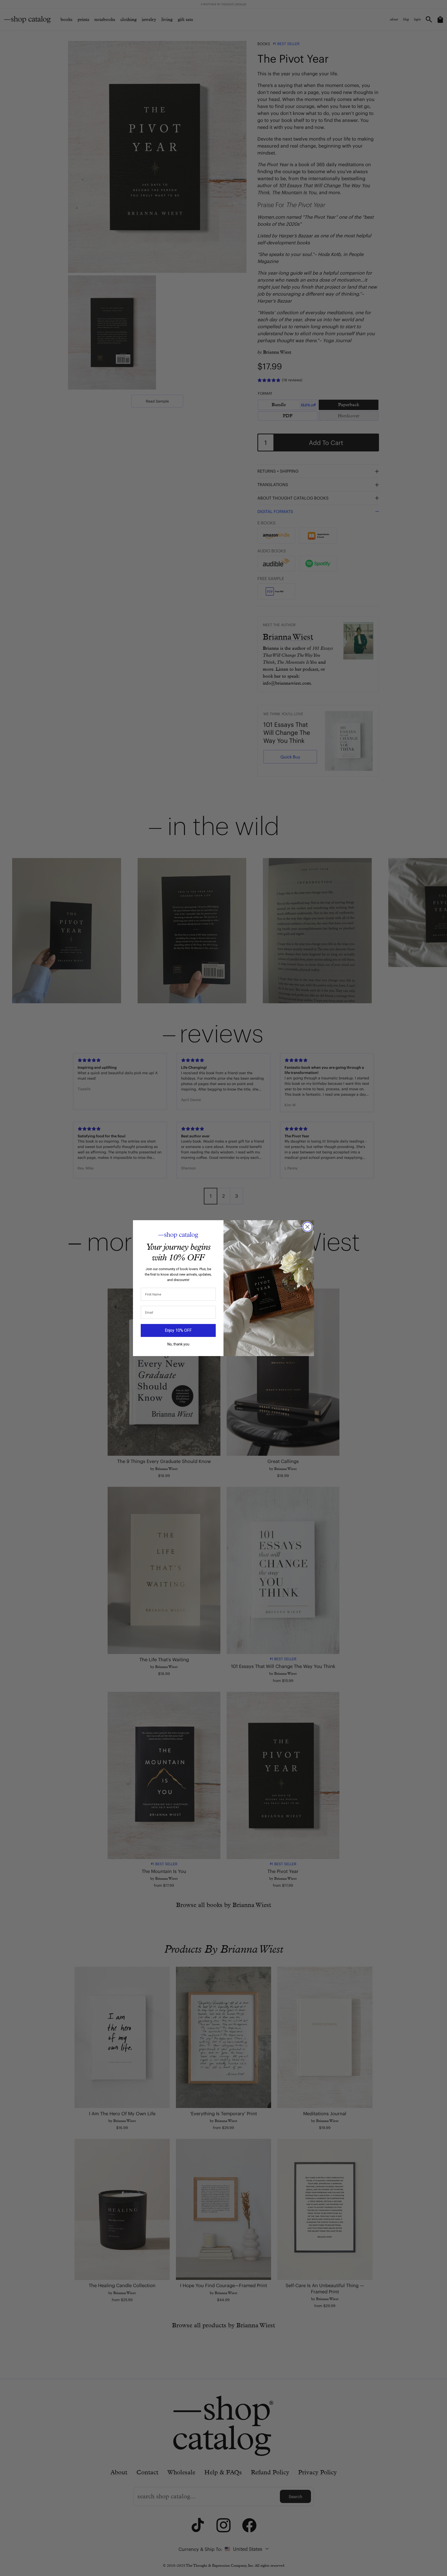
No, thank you (178, 1344)
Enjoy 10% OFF (178, 1330)
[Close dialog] (307, 1227)
